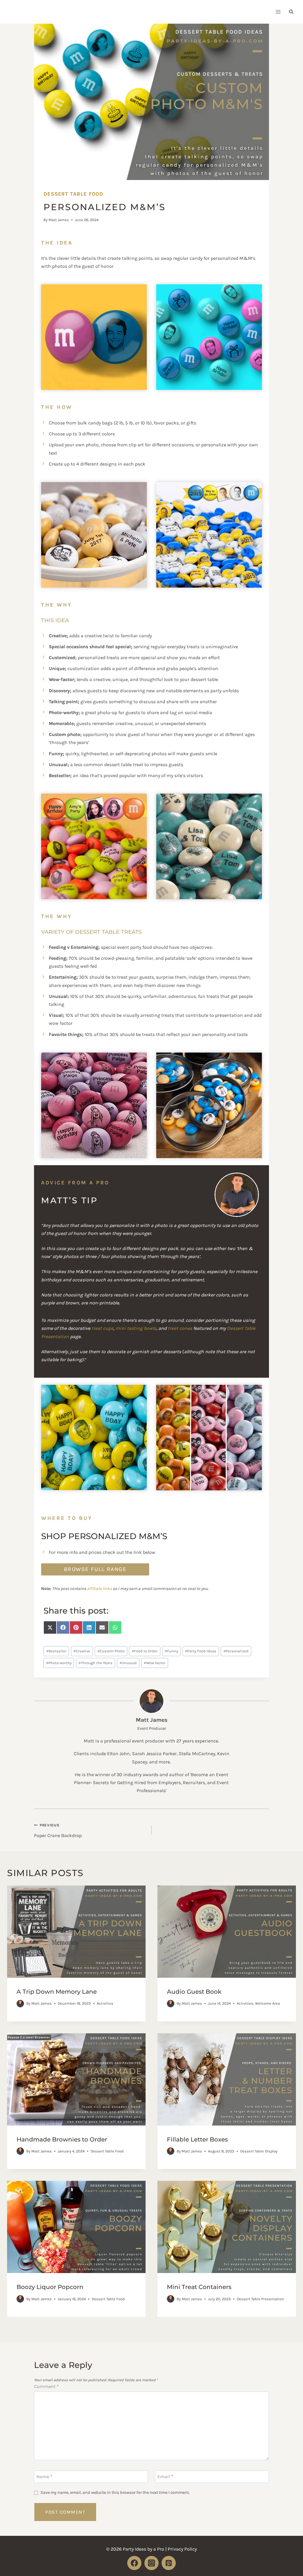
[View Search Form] (291, 12)
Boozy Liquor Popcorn (50, 2287)
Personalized (236, 1651)
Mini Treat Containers (199, 2287)
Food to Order (145, 1651)
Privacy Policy (182, 2549)
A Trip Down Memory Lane (57, 1992)
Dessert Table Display (259, 2151)
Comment (46, 2386)
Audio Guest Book (194, 1992)
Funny (171, 1651)
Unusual (128, 1663)
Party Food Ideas (201, 1651)
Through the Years (95, 1663)
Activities (105, 2003)
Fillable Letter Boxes (197, 2139)
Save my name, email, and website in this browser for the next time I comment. (115, 2492)
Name (44, 2477)
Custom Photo (111, 1651)
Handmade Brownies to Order (62, 2139)
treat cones (180, 1328)
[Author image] (20, 2004)
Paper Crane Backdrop (58, 1830)
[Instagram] (151, 2563)
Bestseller (56, 1651)
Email (165, 2477)
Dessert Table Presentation (260, 2299)
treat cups (102, 1328)
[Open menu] (278, 12)
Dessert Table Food (73, 194)
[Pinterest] (169, 2563)
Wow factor (155, 1663)
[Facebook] (134, 2563)
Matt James (59, 220)
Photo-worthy (59, 1663)
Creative (82, 1651)
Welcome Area (267, 2003)
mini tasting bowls (136, 1328)
